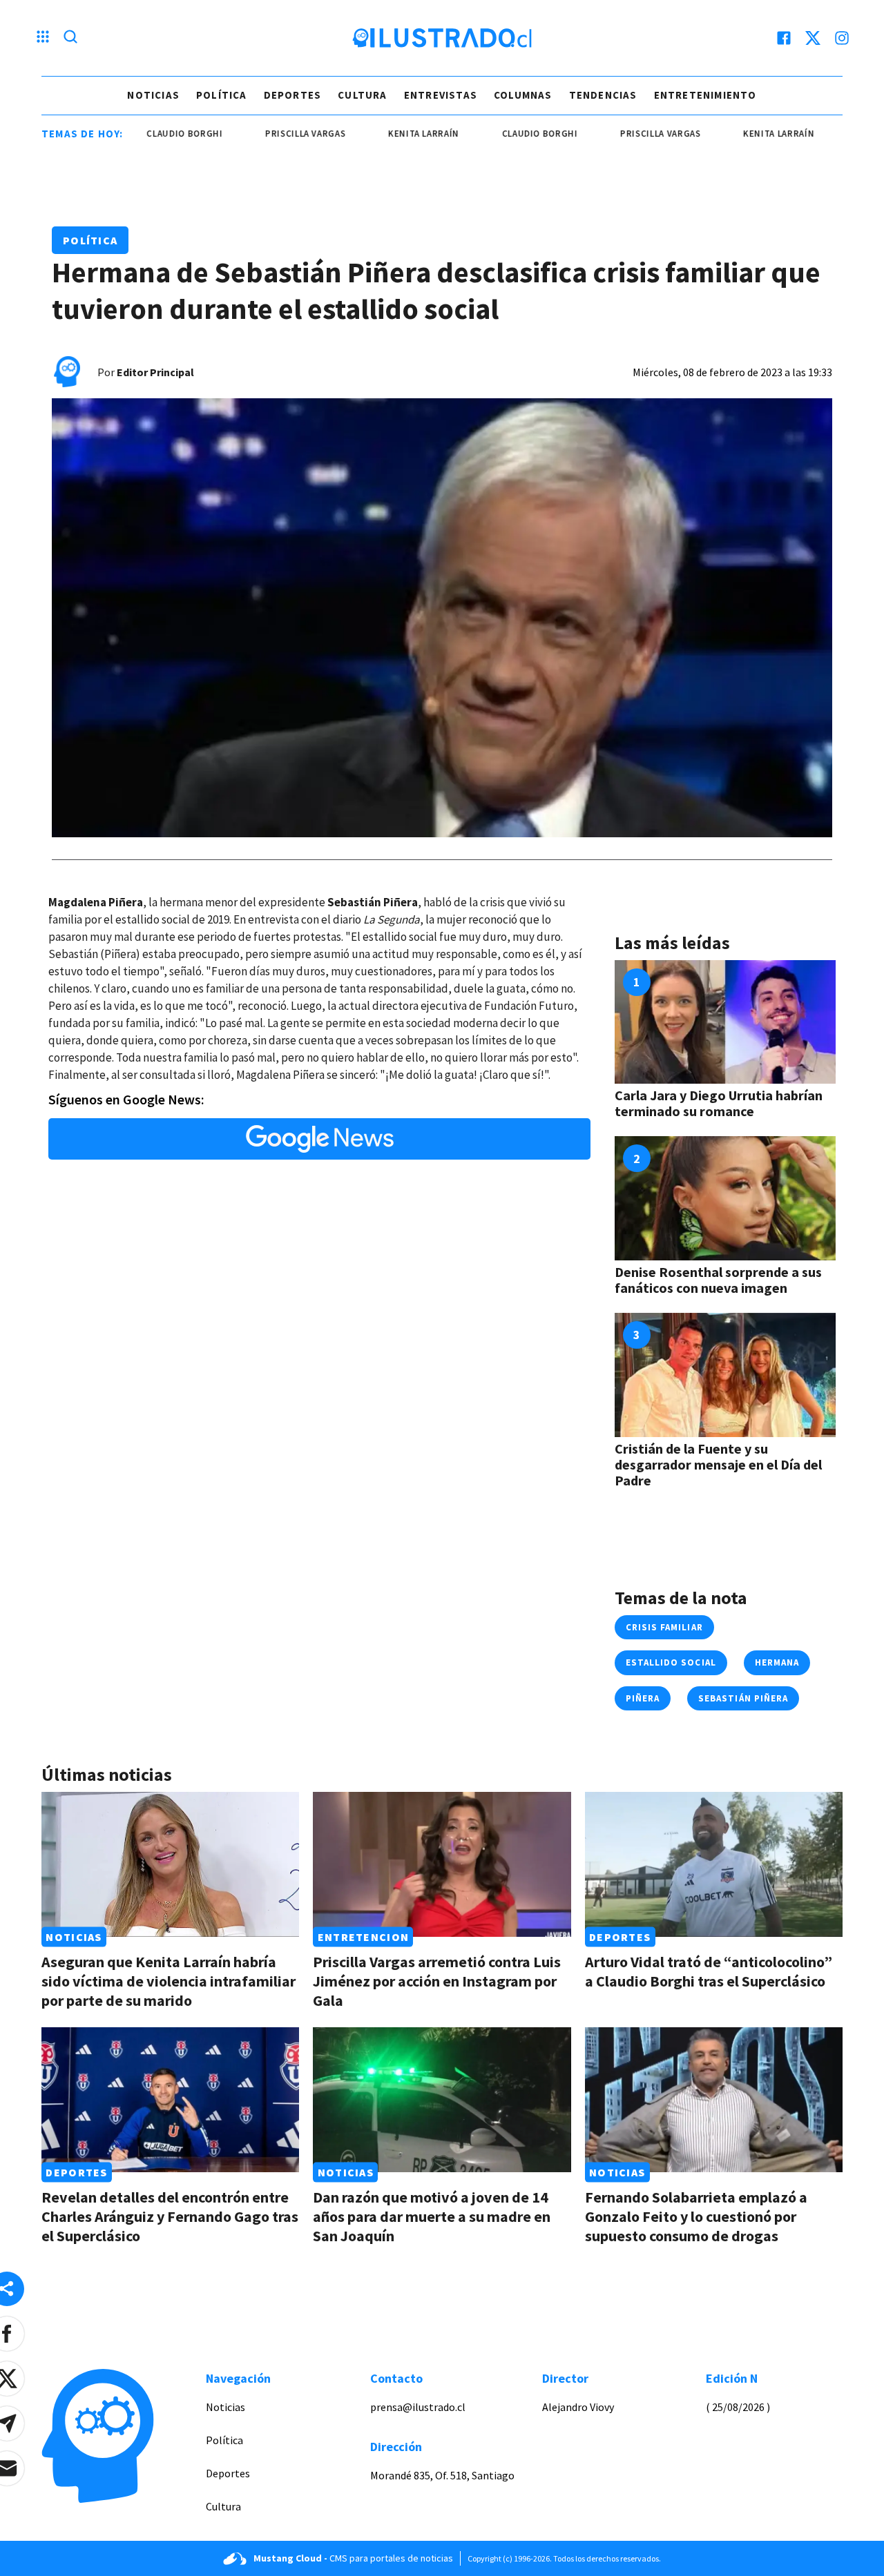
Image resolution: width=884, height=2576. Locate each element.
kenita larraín (371, 134)
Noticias (153, 95)
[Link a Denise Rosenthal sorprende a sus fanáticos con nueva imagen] (725, 1198)
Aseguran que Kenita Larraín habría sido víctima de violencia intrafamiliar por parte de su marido (169, 1981)
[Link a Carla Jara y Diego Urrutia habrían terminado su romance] (725, 1022)
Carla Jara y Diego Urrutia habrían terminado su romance (719, 1103)
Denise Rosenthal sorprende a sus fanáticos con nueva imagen (718, 1280)
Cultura (362, 95)
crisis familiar (664, 1627)
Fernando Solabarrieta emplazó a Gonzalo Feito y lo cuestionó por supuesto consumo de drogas (696, 2216)
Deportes (293, 95)
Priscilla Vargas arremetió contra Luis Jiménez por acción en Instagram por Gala (437, 1981)
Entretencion (363, 1937)
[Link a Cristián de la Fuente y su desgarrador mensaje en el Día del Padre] (725, 1375)
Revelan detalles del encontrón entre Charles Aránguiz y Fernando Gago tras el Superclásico (170, 2216)
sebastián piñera (743, 1698)
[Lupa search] (70, 38)
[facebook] (784, 38)
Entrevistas (441, 95)
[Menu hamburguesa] (43, 38)
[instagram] (842, 38)
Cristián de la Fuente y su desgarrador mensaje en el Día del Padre (718, 1464)
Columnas (523, 95)
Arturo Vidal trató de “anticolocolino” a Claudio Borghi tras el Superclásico (709, 1971)
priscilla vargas (253, 134)
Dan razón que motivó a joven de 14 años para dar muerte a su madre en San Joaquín (432, 2216)
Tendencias (603, 95)
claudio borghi (133, 134)
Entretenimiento (705, 95)
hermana (777, 1662)
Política (222, 95)
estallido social (671, 1662)
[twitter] (813, 38)
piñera (643, 1698)
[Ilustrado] (442, 38)
